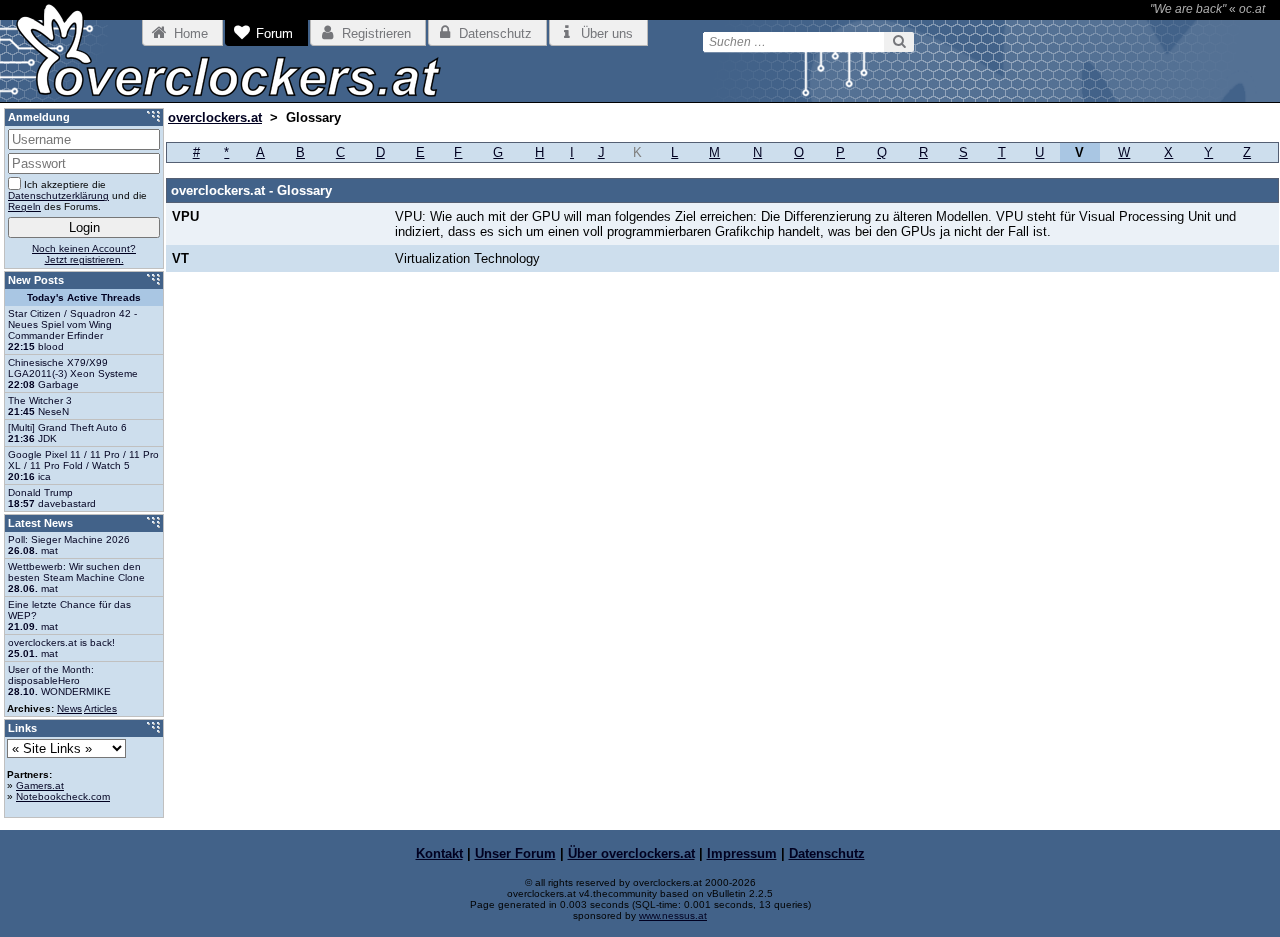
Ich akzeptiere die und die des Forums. (77, 195)
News (69, 708)
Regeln (24, 206)
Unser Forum (515, 853)
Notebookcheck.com (63, 796)
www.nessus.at (673, 915)
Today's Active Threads (84, 297)
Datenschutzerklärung (58, 195)
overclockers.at (215, 117)
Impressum (742, 853)
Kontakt (439, 853)
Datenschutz (827, 853)
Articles (100, 708)
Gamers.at (40, 785)
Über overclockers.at (631, 853)
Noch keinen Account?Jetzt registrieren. (84, 254)
